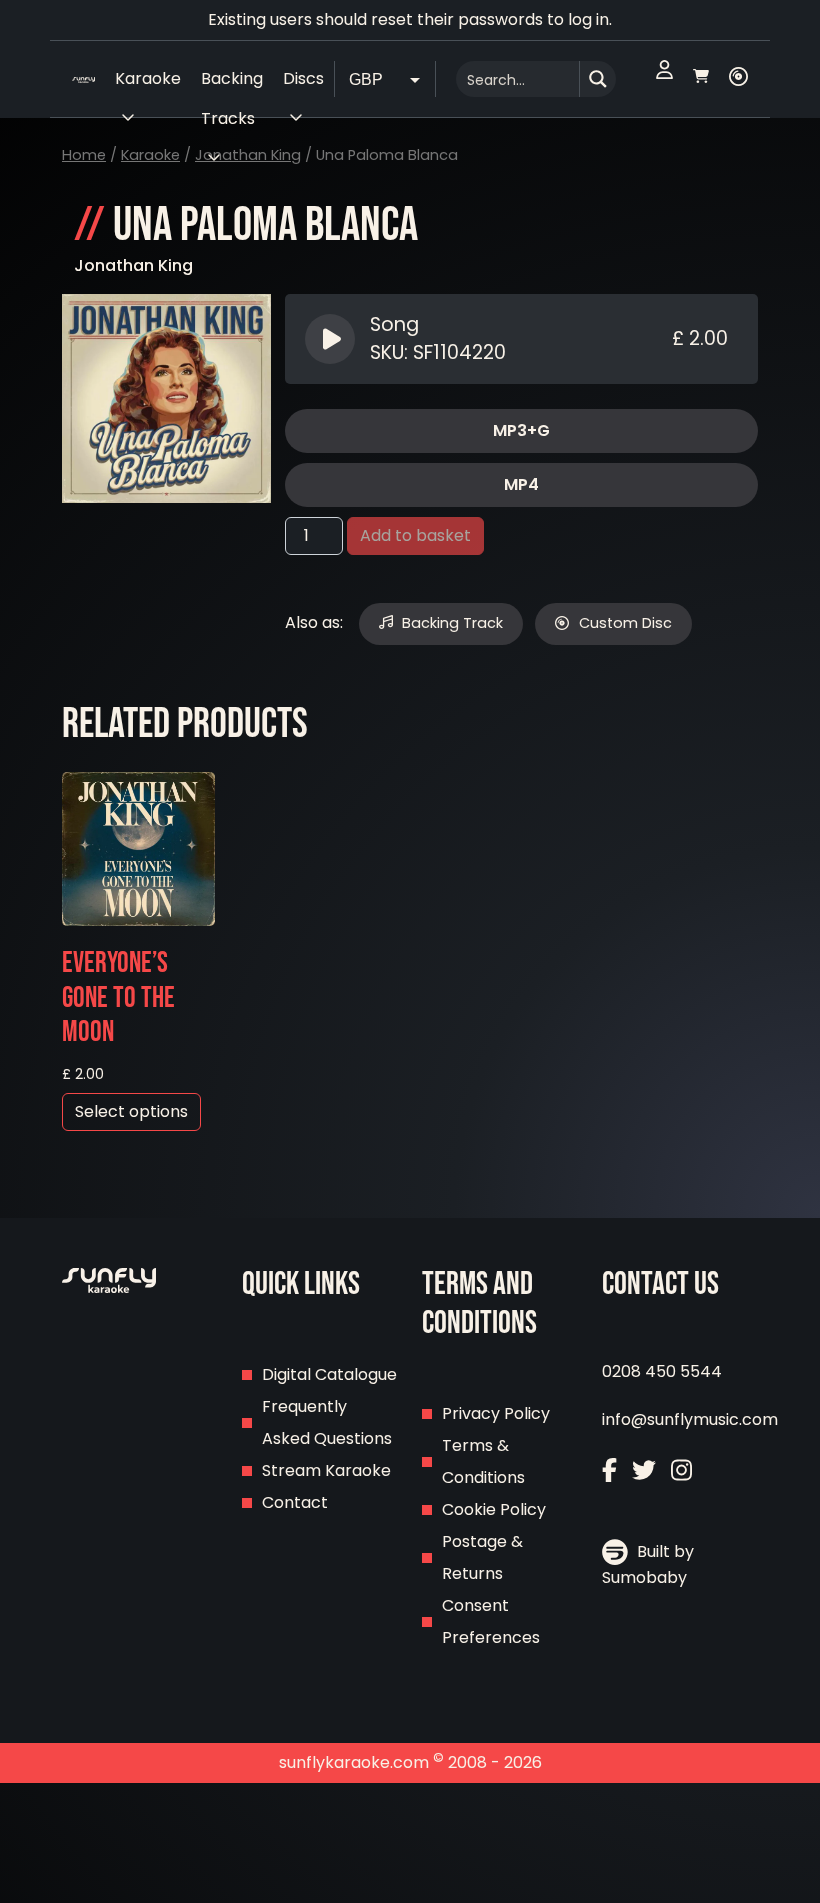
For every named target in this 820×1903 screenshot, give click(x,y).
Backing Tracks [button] (232, 83)
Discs (303, 78)
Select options (131, 1111)
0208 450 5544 (662, 1371)
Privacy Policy (496, 1413)
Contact (295, 1502)
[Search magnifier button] (598, 79)
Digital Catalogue (329, 1374)
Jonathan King (248, 155)
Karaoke (150, 155)
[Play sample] (332, 339)
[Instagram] (681, 1472)
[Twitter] (644, 1472)
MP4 (521, 484)
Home (84, 155)
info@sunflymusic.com (690, 1419)
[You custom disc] (738, 79)
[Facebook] (609, 1472)
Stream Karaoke (326, 1470)
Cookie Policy (494, 1509)
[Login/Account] (664, 79)
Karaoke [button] (148, 78)
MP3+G (521, 430)
